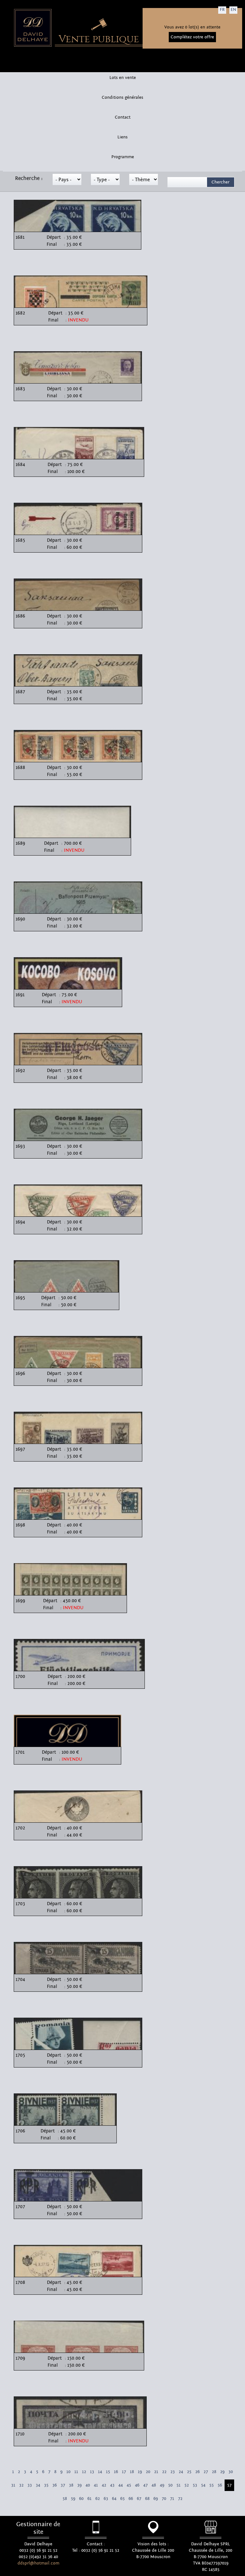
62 (98, 2499)
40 (88, 2485)
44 (121, 2485)
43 (112, 2485)
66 (131, 2499)
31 (13, 2485)
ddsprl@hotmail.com (38, 2563)
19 (140, 2472)
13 (92, 2472)
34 (38, 2485)
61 (89, 2499)
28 (214, 2472)
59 (73, 2499)
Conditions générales (122, 97)
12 (84, 2472)
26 (197, 2472)
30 (231, 2472)
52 (187, 2485)
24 (181, 2472)
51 (178, 2485)
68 (147, 2499)
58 (65, 2499)
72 (180, 2499)
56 (220, 2485)
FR (222, 10)
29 (222, 2472)
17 (124, 2472)
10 (68, 2472)
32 (21, 2485)
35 (46, 2485)
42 (104, 2485)
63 (106, 2499)
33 (30, 2485)
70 (164, 2499)
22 (164, 2472)
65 (122, 2499)
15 (108, 2472)
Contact (123, 117)
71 (172, 2499)
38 (71, 2485)
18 (132, 2472)
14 (100, 2472)
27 (206, 2472)
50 (170, 2485)
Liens (122, 137)
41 (96, 2485)
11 (76, 2472)
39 (79, 2485)
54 (203, 2485)
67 (139, 2499)
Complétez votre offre (192, 37)
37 (63, 2485)
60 (81, 2499)
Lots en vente (123, 78)
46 (137, 2485)
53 (195, 2485)
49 (162, 2485)
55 (212, 2485)
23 (173, 2472)
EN (233, 10)
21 (156, 2472)
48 (154, 2485)
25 (189, 2472)
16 (116, 2472)
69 (156, 2499)
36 (55, 2485)
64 (114, 2499)
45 (129, 2485)
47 (145, 2485)
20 (148, 2472)
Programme (123, 157)
